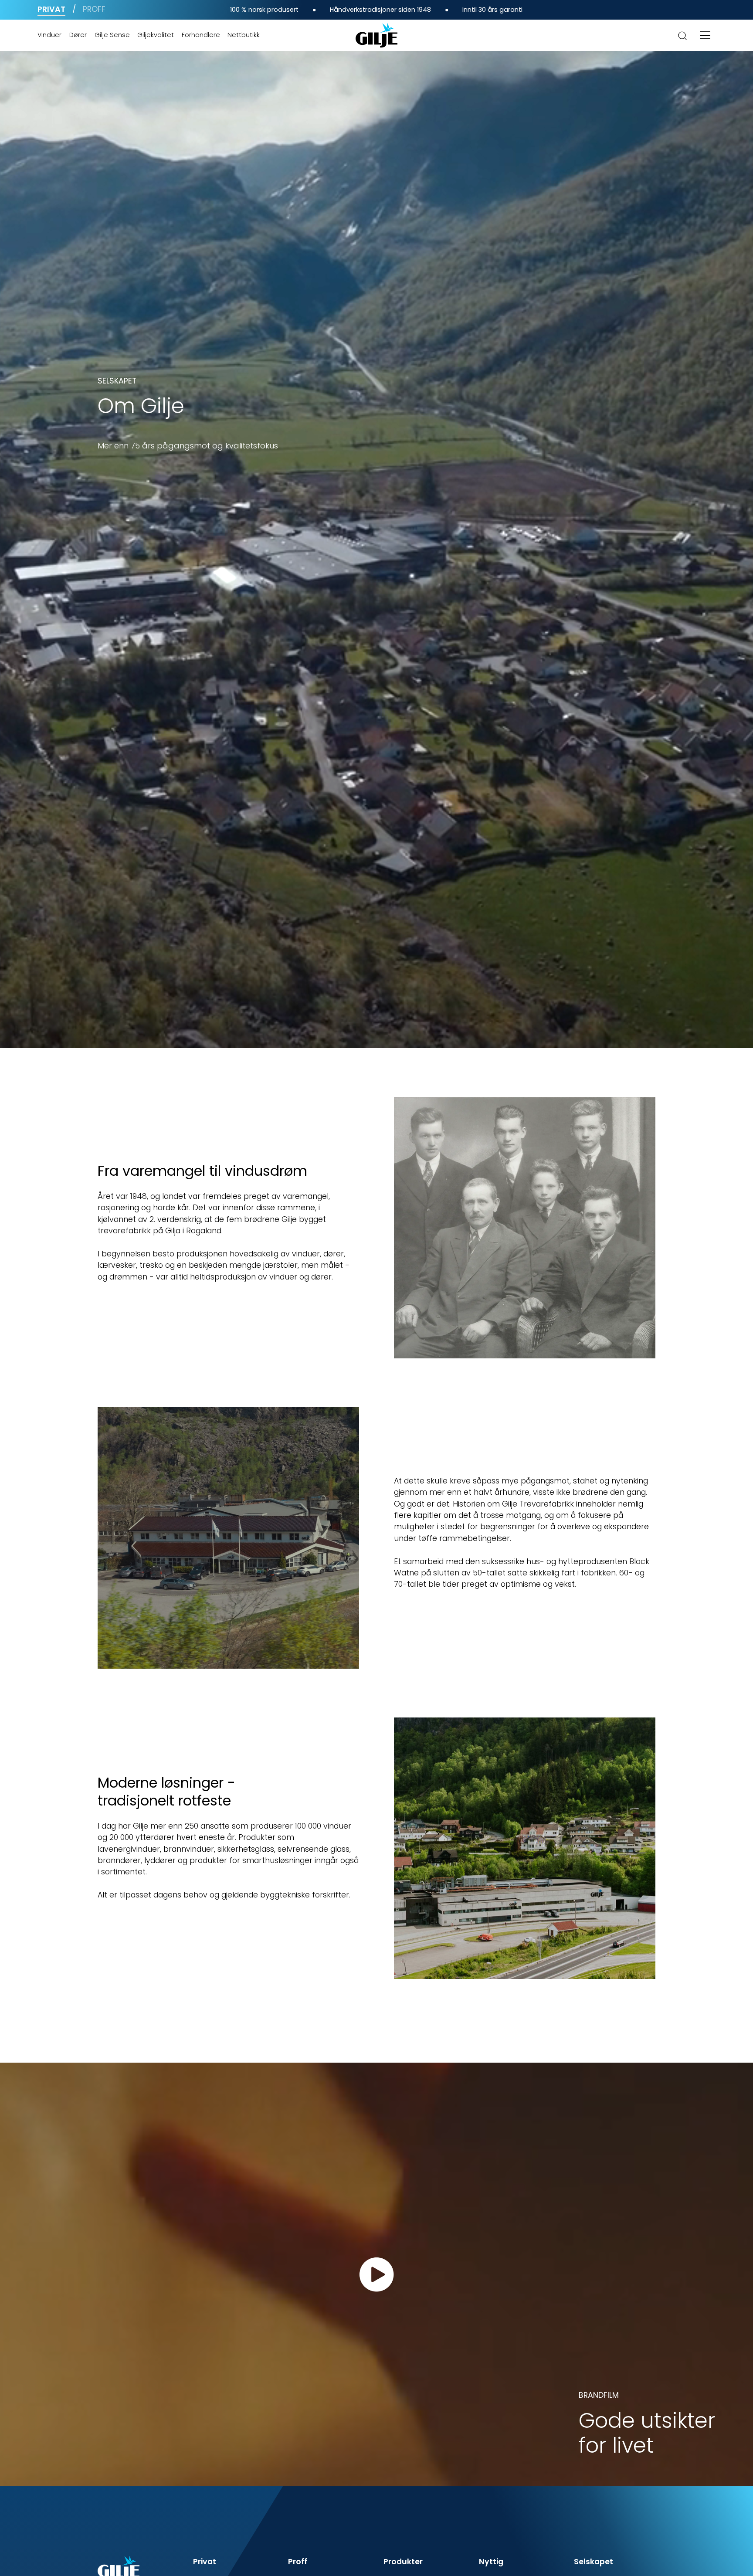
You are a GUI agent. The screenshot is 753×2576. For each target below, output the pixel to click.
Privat (51, 9)
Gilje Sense (112, 35)
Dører (78, 35)
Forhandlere (201, 35)
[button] (705, 35)
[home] (376, 35)
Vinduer (49, 35)
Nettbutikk (244, 35)
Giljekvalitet (156, 35)
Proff (94, 9)
